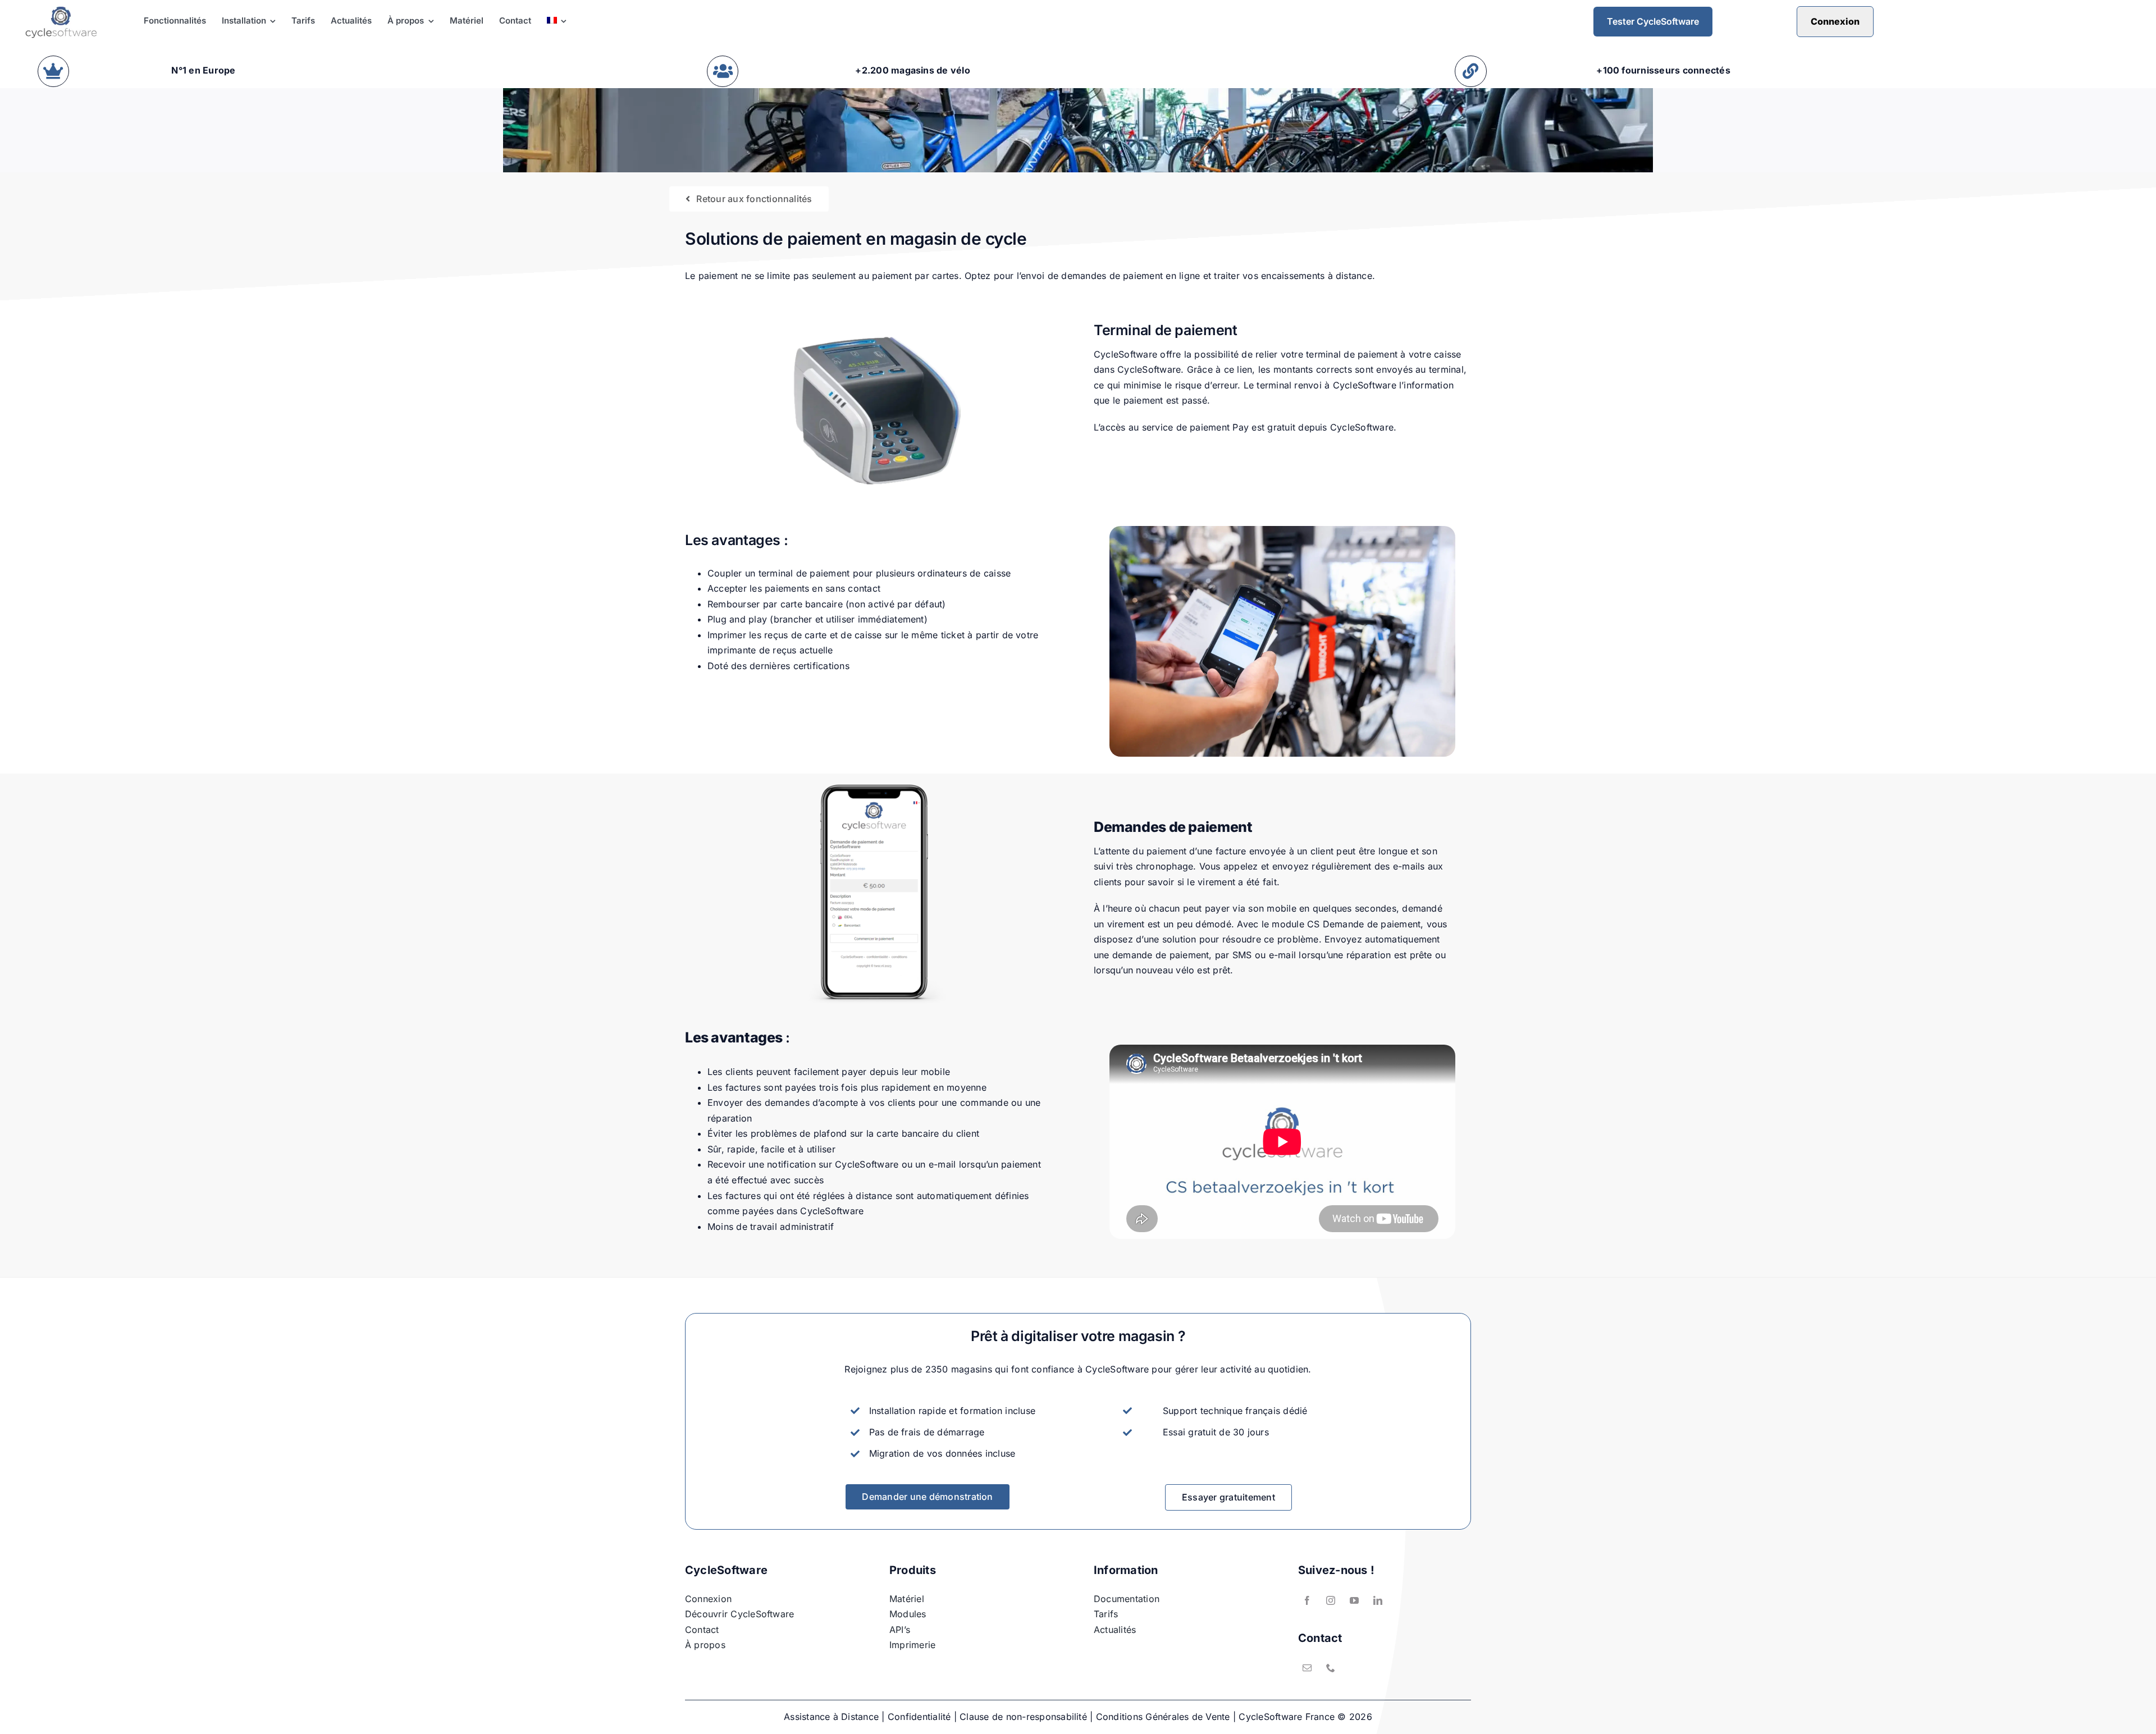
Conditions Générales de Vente (1163, 1717)
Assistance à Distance (831, 1717)
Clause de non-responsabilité (1023, 1717)
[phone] (1331, 1668)
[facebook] (1307, 1600)
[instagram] (1331, 1600)
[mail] (1307, 1668)
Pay (1241, 427)
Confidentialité (919, 1717)
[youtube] (1354, 1600)
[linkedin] (1378, 1600)
